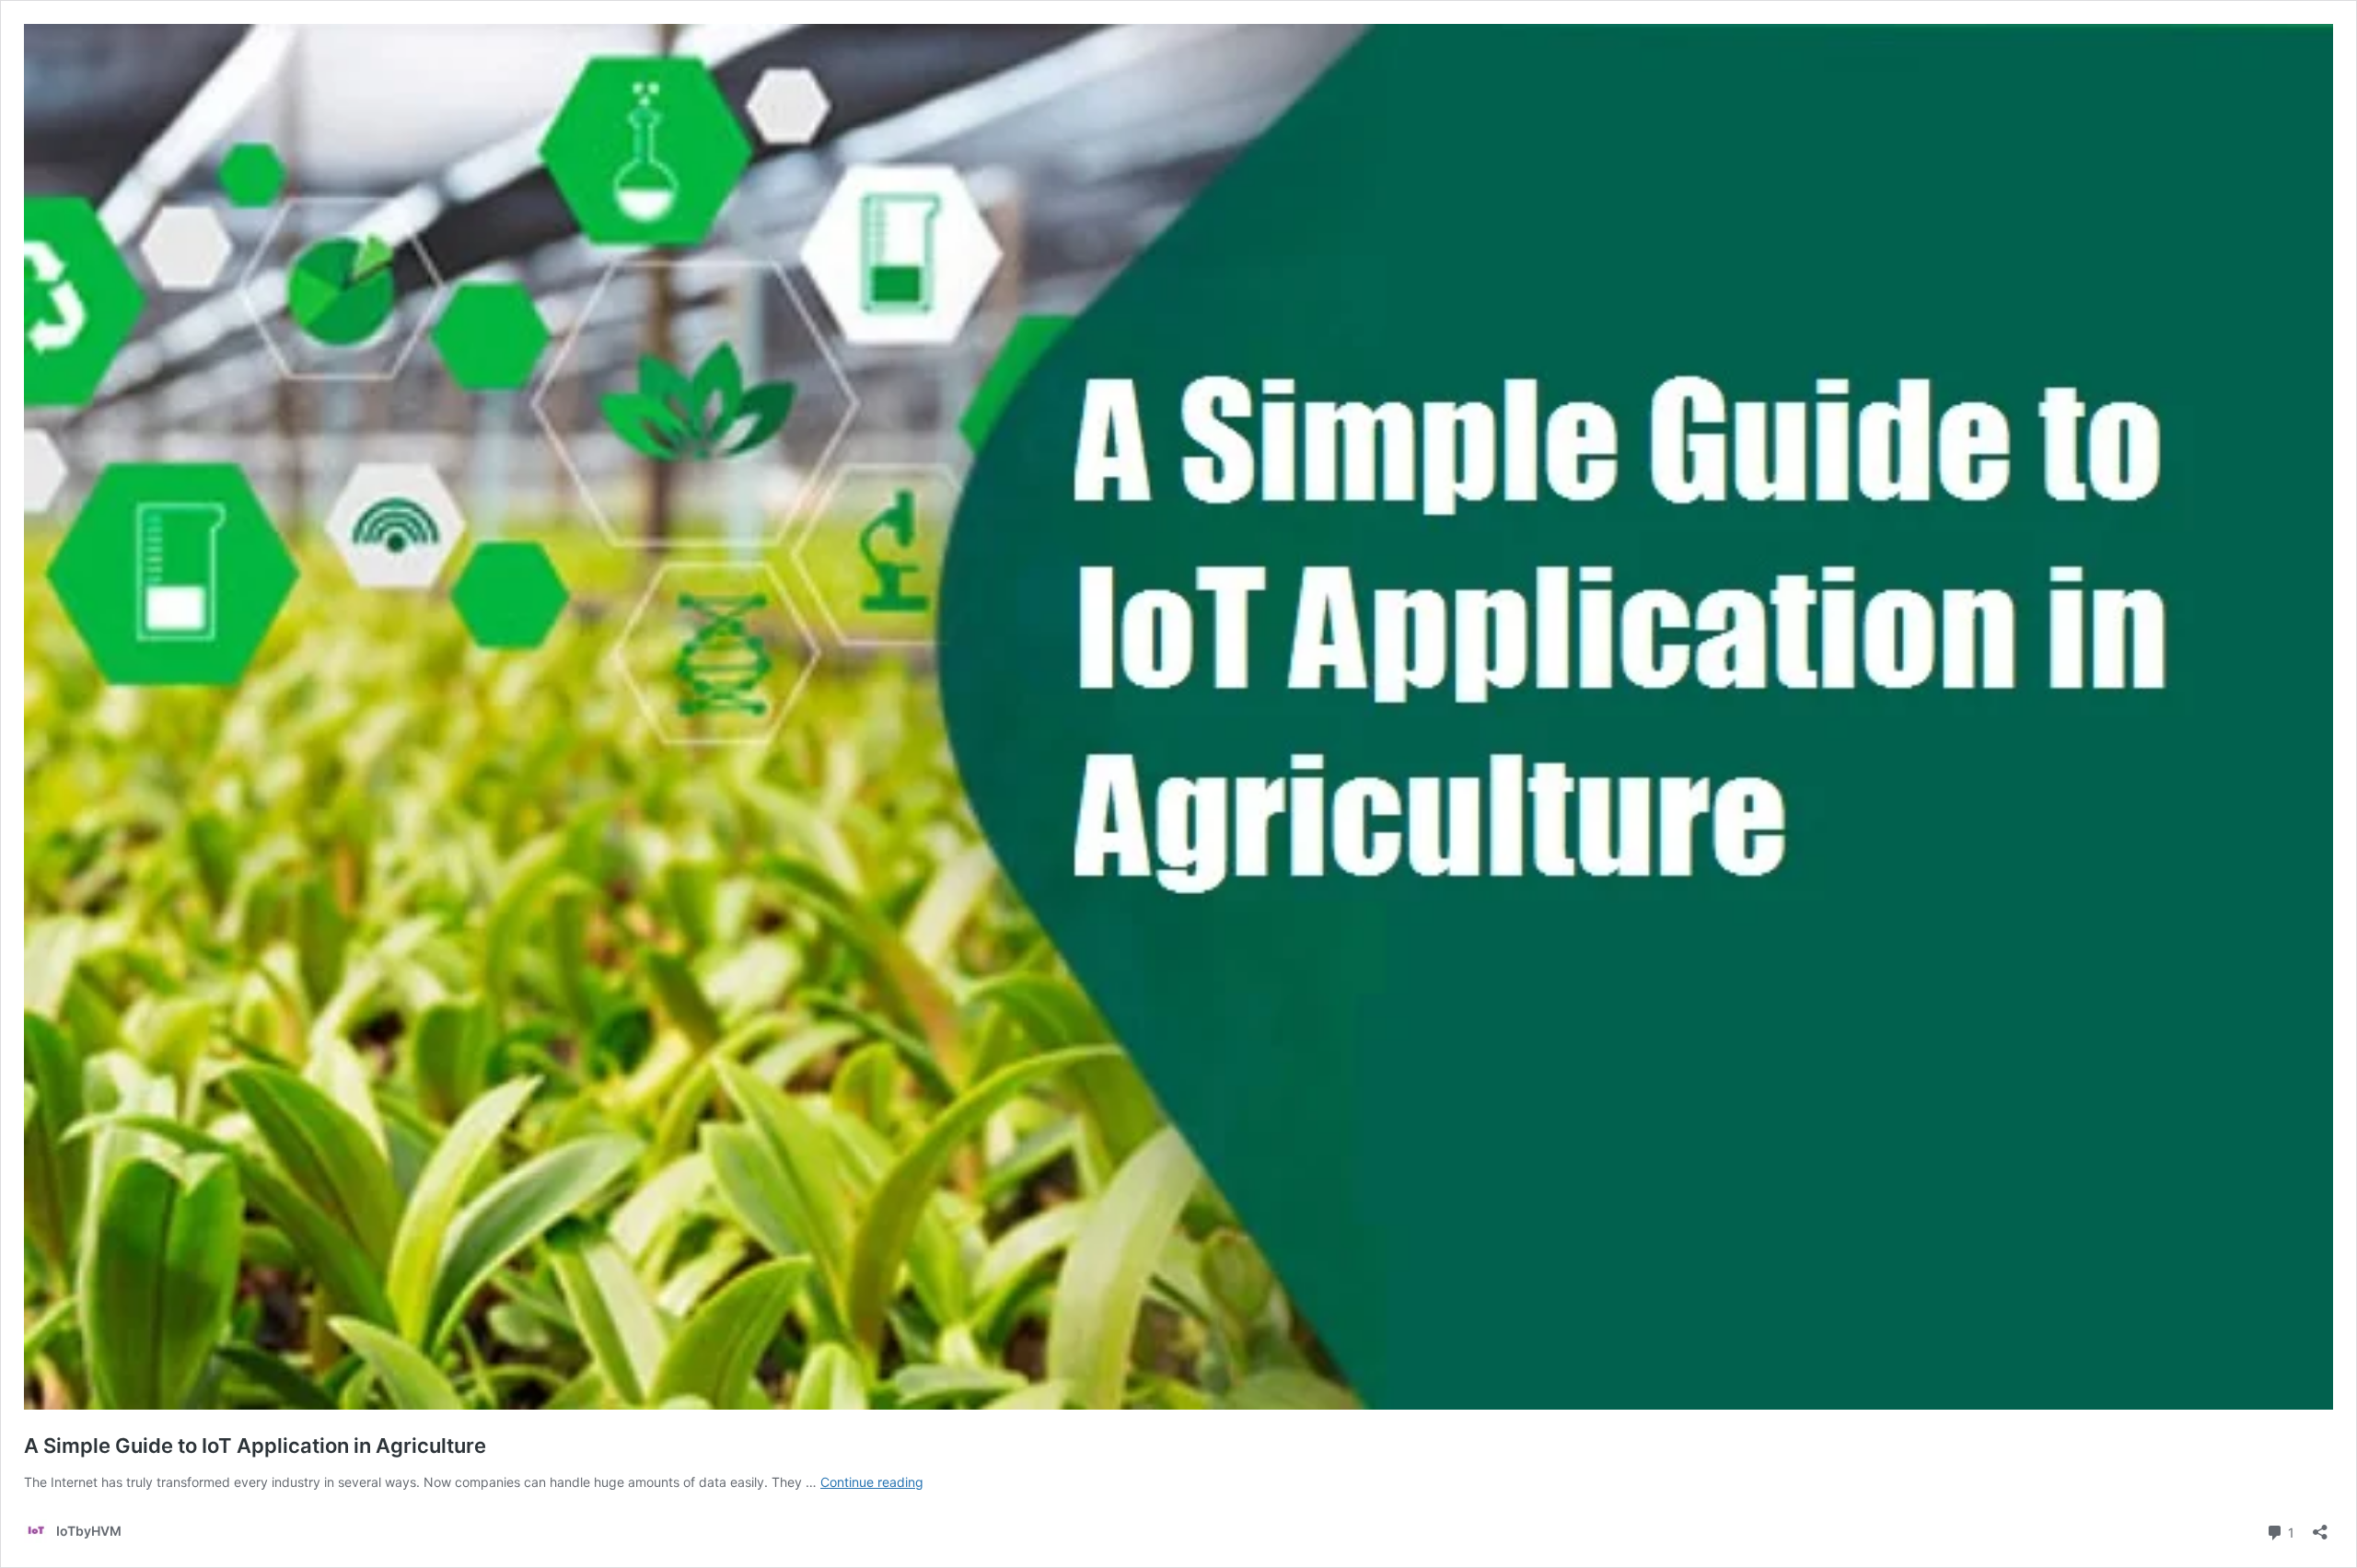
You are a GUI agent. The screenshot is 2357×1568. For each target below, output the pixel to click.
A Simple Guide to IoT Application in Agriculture (255, 1446)
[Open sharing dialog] (2320, 1526)
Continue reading (872, 1482)
